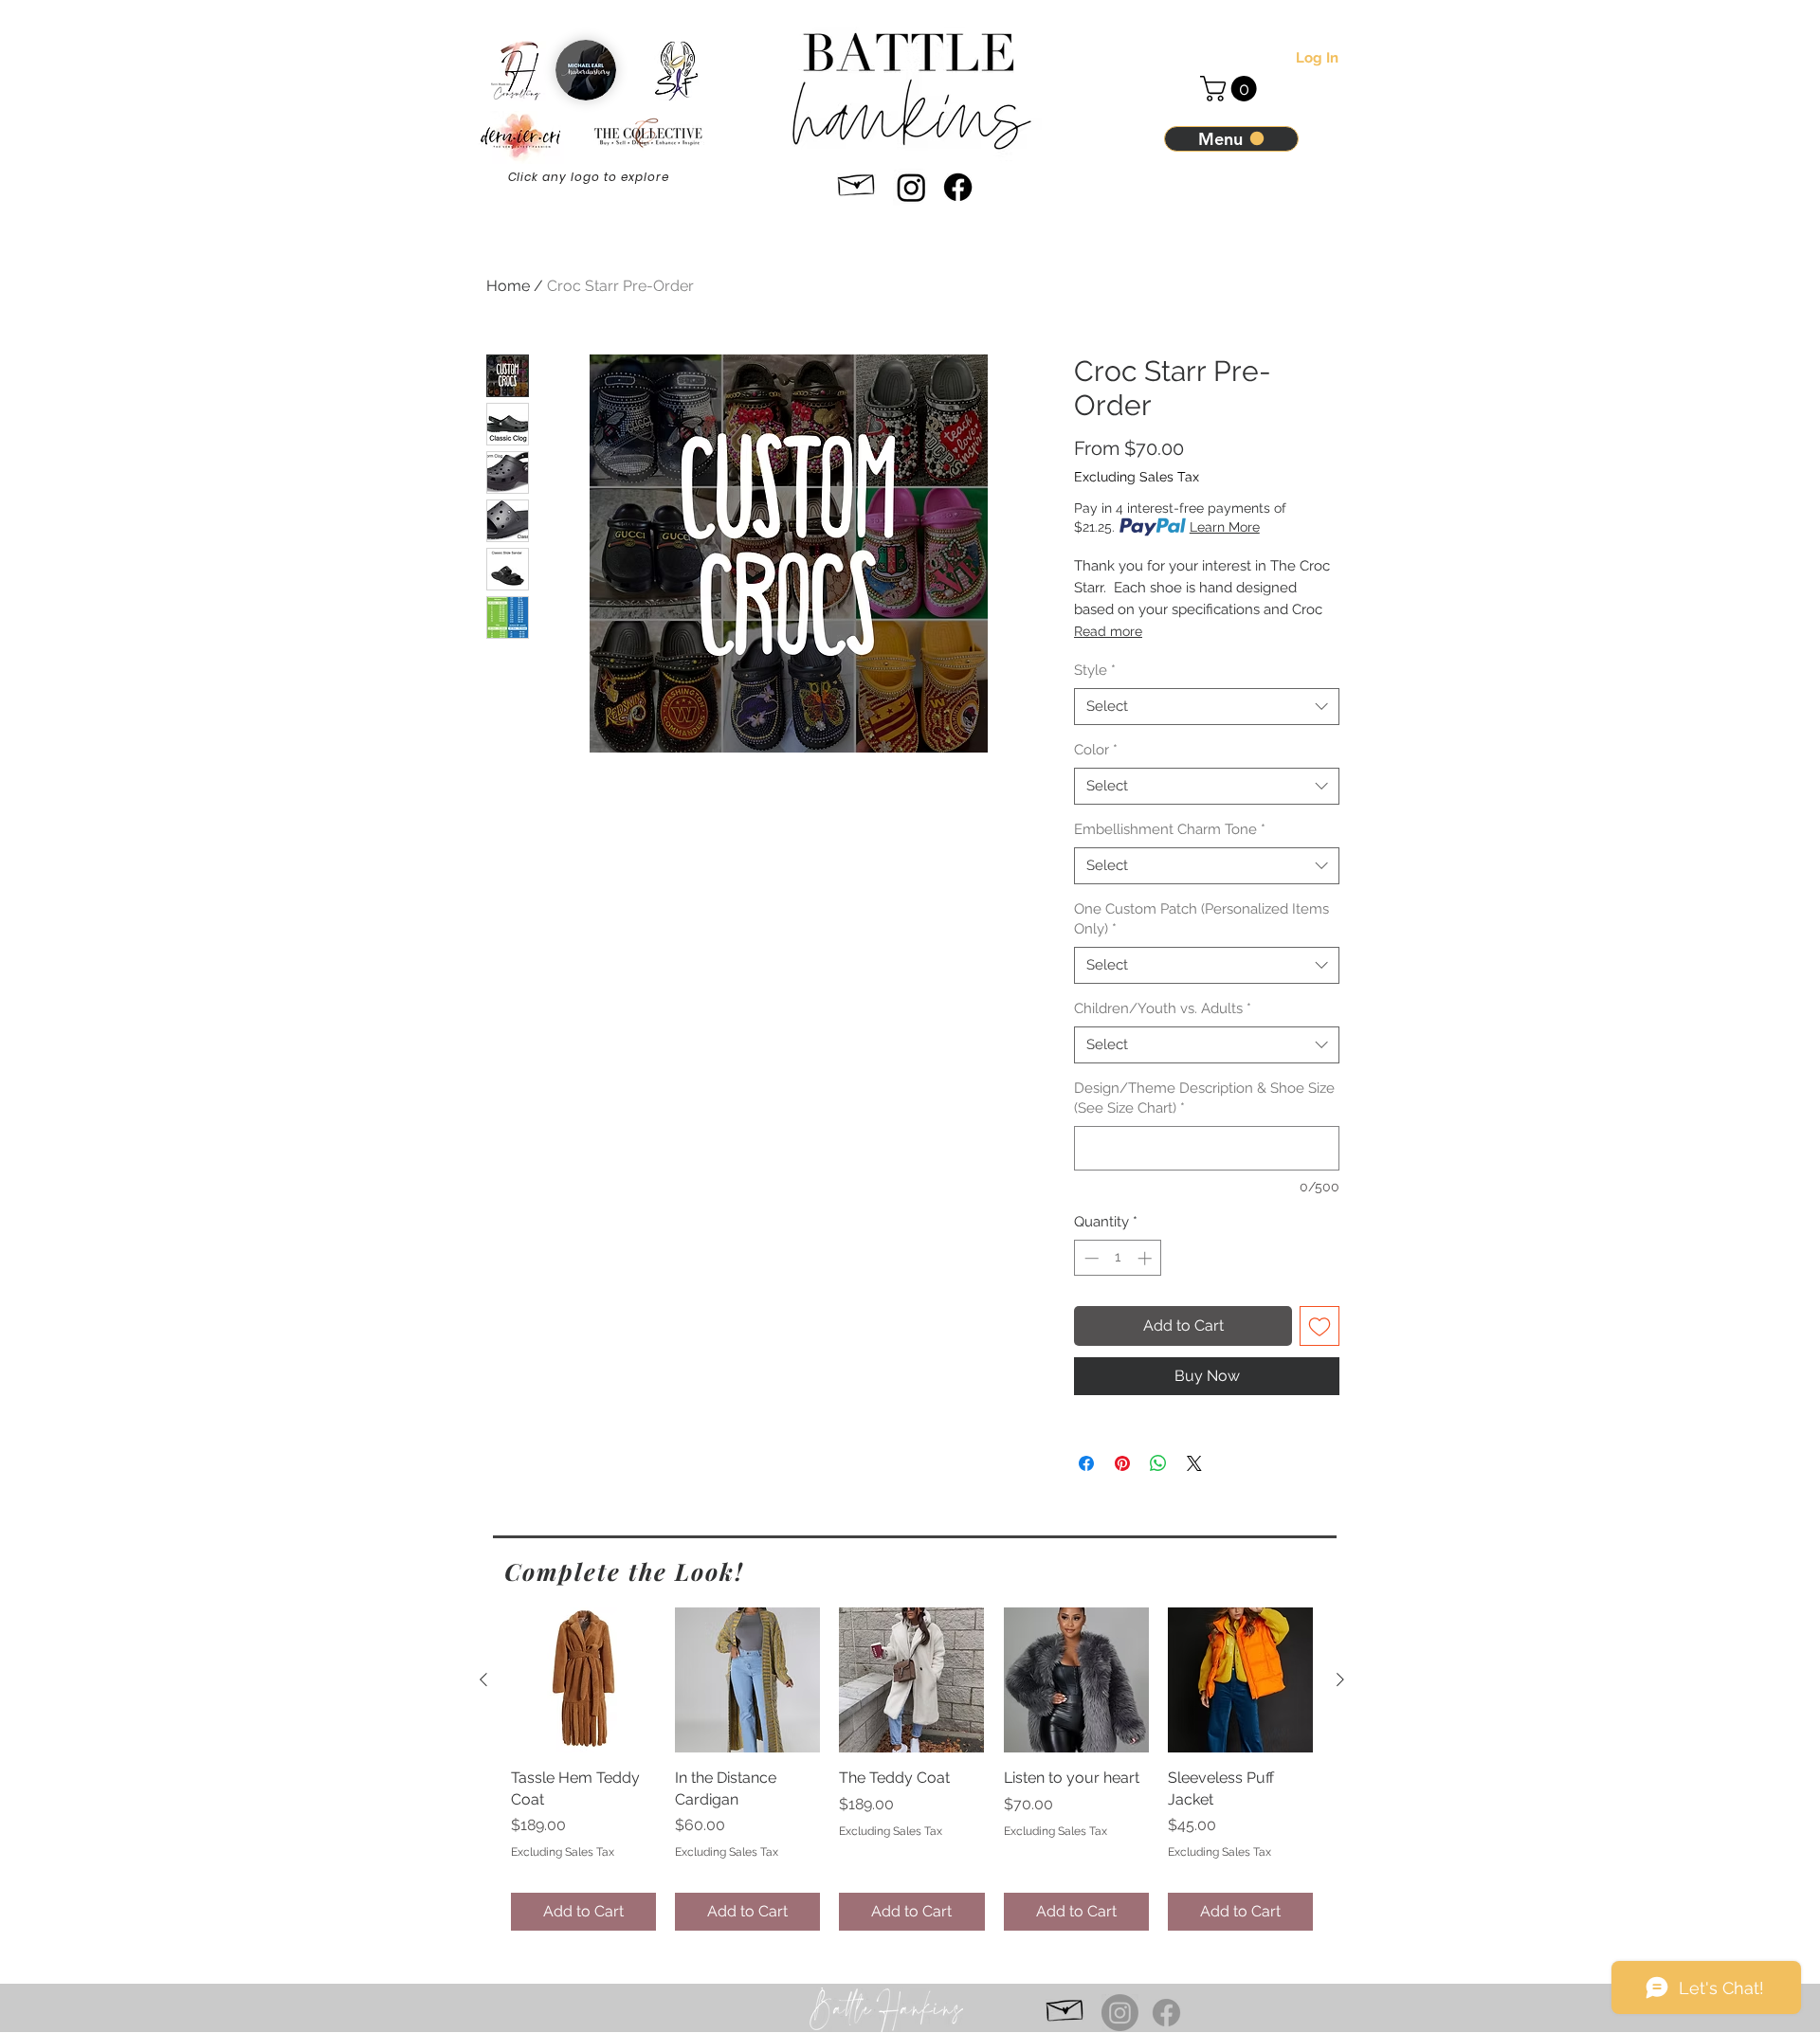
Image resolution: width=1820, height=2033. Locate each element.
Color (1096, 750)
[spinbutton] (1118, 1258)
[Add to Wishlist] (1319, 1326)
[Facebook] (958, 187)
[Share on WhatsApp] (1158, 1463)
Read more (1108, 631)
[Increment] (1147, 1258)
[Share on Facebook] (1086, 1463)
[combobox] (1207, 707)
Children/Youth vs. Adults (1163, 1008)
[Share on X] (1194, 1463)
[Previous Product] (483, 1679)
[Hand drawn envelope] (857, 182)
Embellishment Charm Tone (1170, 829)
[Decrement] (1090, 1258)
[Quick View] (583, 1680)
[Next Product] (1340, 1679)
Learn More (1225, 527)
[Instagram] (911, 187)
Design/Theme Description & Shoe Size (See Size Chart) (1204, 1098)
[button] (1231, 89)
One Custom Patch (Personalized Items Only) (1201, 919)
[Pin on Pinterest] (1122, 1463)
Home (508, 286)
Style (1095, 670)
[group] (912, 1769)
